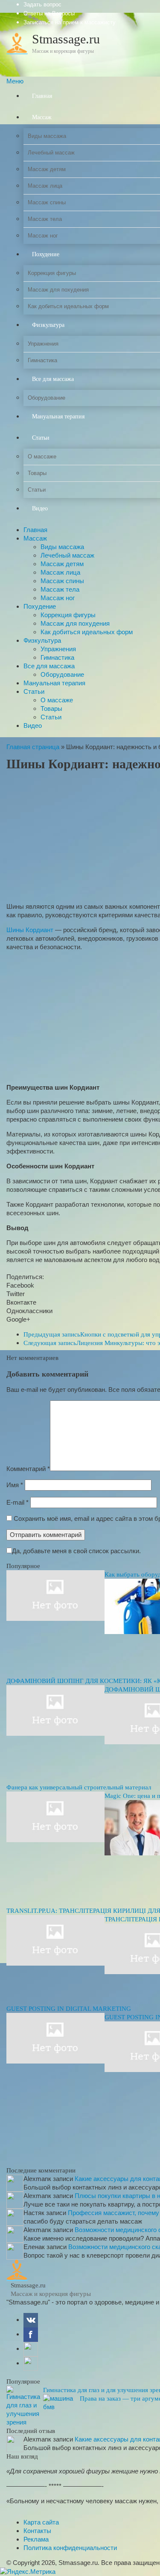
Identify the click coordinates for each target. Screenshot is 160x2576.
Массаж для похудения (75, 623)
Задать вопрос (42, 4)
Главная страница (33, 747)
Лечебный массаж (67, 555)
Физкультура (42, 640)
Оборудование (62, 674)
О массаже (57, 700)
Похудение (40, 606)
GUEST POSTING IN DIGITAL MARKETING (69, 2009)
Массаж (35, 538)
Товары (51, 708)
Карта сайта (41, 2522)
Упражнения (58, 649)
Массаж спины (62, 581)
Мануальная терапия (54, 683)
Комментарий (28, 1469)
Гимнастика (57, 657)
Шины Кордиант (30, 930)
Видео (33, 726)
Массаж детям (62, 564)
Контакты (37, 2531)
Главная (35, 530)
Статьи (34, 691)
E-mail (17, 1502)
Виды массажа (62, 547)
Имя (15, 1485)
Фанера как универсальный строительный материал (79, 1787)
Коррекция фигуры (68, 615)
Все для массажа (49, 666)
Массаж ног (58, 598)
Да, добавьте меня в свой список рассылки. (76, 1551)
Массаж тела (60, 589)
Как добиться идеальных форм (87, 632)
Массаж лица (60, 572)
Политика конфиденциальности (70, 2548)
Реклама (36, 2539)
